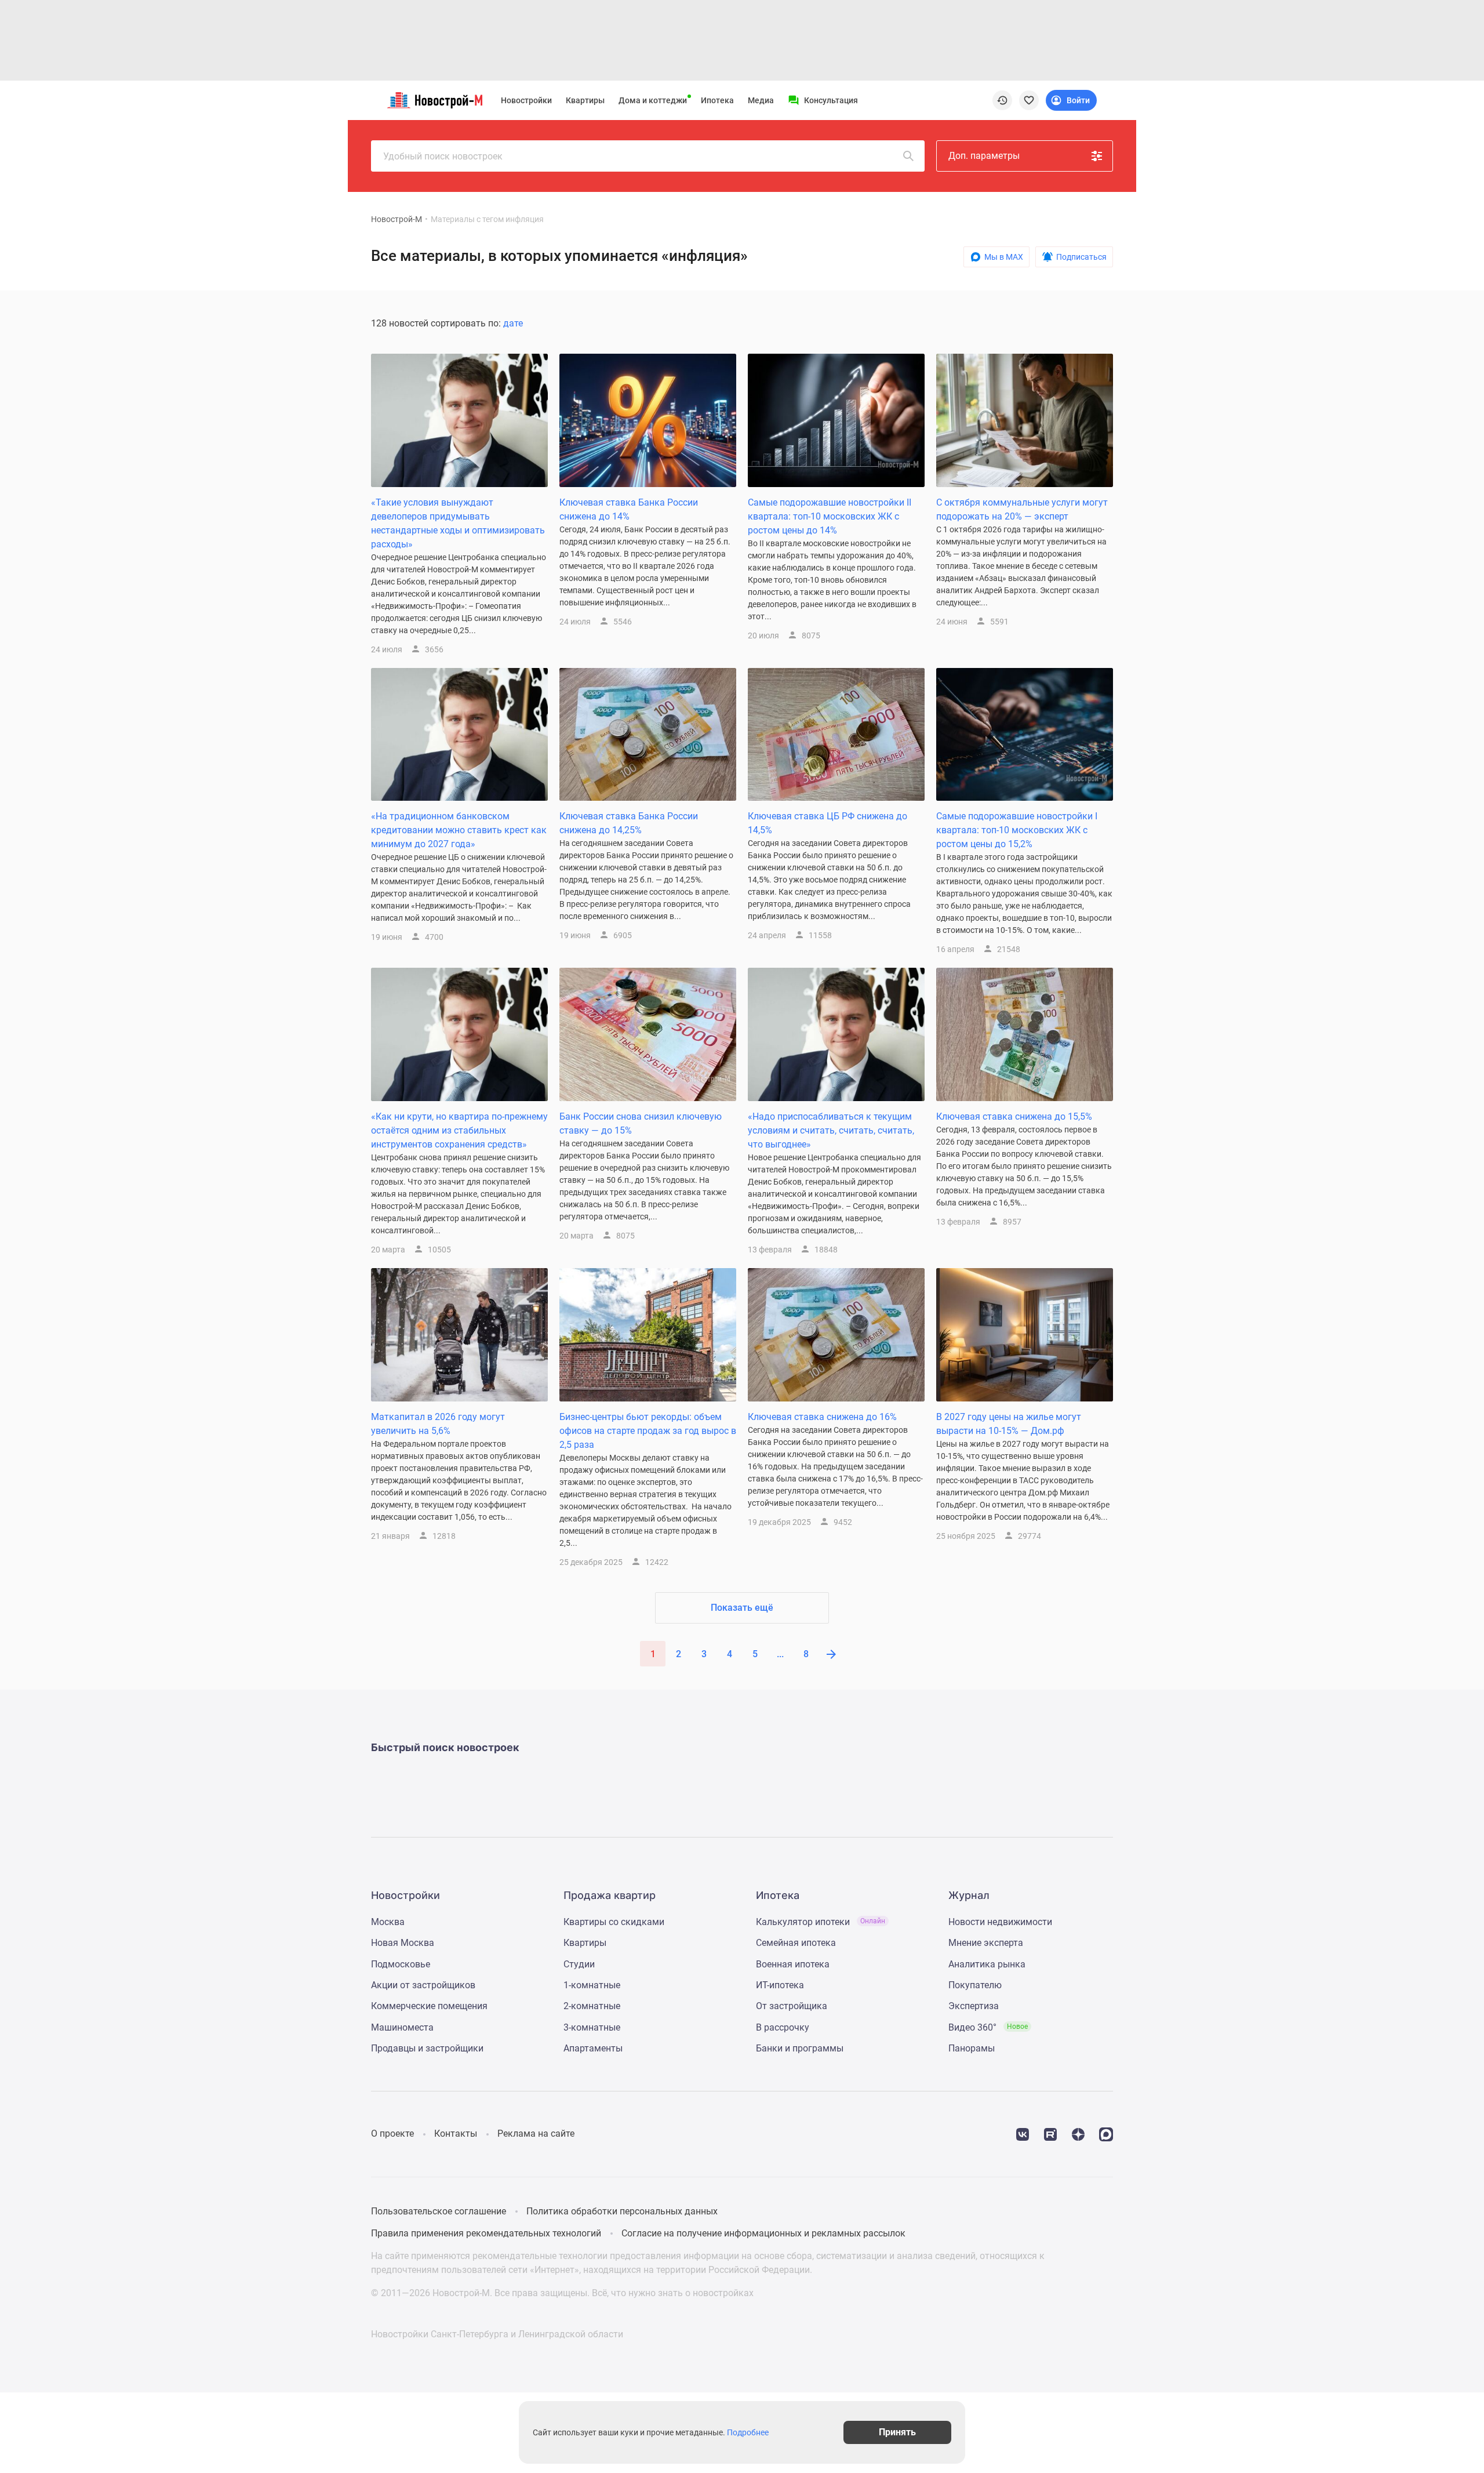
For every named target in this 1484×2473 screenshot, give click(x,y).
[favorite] (1029, 100)
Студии (579, 1964)
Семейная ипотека (796, 1943)
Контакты (456, 2134)
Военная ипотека (793, 1964)
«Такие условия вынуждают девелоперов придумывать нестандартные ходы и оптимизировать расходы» (458, 523)
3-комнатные (592, 2027)
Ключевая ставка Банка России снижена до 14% (629, 509)
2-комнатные (592, 2006)
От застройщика (792, 2006)
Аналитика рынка (987, 1964)
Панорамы (972, 2048)
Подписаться (1081, 257)
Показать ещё (742, 1608)
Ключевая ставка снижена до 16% (822, 1417)
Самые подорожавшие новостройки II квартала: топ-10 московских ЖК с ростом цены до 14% (830, 516)
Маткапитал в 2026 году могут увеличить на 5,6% (438, 1424)
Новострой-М (397, 219)
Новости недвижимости (1000, 1922)
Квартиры (585, 100)
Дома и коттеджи (653, 100)
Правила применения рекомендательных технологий (486, 2233)
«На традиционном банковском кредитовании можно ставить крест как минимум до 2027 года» (459, 830)
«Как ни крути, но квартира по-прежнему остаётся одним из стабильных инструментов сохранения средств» (459, 1130)
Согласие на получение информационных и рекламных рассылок (763, 2233)
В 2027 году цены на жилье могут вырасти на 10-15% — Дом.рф (1009, 1424)
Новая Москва (403, 1943)
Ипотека (717, 100)
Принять (897, 2432)
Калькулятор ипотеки (821, 1922)
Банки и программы (800, 2048)
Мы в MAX (1004, 257)
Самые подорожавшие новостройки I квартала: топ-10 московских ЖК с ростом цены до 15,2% (1017, 830)
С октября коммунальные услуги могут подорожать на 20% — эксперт (1022, 509)
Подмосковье (401, 1964)
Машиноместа (402, 2027)
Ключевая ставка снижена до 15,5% (1014, 1116)
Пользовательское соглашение (439, 2211)
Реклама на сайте (536, 2134)
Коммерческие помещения (429, 2006)
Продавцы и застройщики (427, 2048)
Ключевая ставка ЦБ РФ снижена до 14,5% (828, 823)
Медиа (761, 100)
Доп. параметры (984, 156)
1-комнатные (592, 1985)
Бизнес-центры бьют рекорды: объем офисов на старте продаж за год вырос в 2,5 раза (648, 1431)
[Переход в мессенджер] (1106, 2134)
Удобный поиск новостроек (443, 156)
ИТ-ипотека (780, 1985)
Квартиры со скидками (614, 1922)
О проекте (392, 2134)
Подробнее (748, 2432)
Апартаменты (593, 2048)
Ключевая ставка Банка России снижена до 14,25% (629, 823)
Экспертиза (974, 2006)
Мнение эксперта (986, 1943)
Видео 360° (988, 2027)
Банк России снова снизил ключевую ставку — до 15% (641, 1123)
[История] (1002, 100)
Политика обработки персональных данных (622, 2211)
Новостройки (526, 100)
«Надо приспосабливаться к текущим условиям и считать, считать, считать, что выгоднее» (831, 1130)
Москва (388, 1922)
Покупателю (975, 1985)
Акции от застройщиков (423, 1985)
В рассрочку (783, 2027)
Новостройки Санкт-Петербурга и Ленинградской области (497, 2334)
